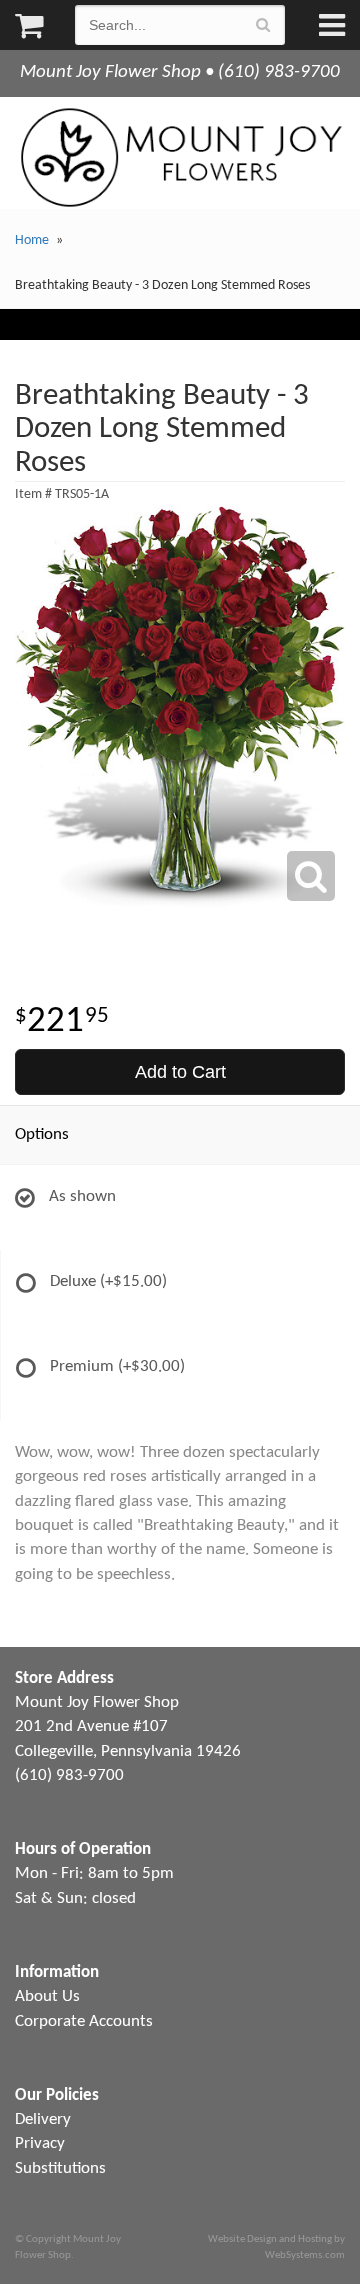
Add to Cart (180, 1072)
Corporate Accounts (84, 2021)
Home (32, 240)
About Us (47, 1996)
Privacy (40, 2143)
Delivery (43, 2119)
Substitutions (60, 2168)
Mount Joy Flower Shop (180, 157)
